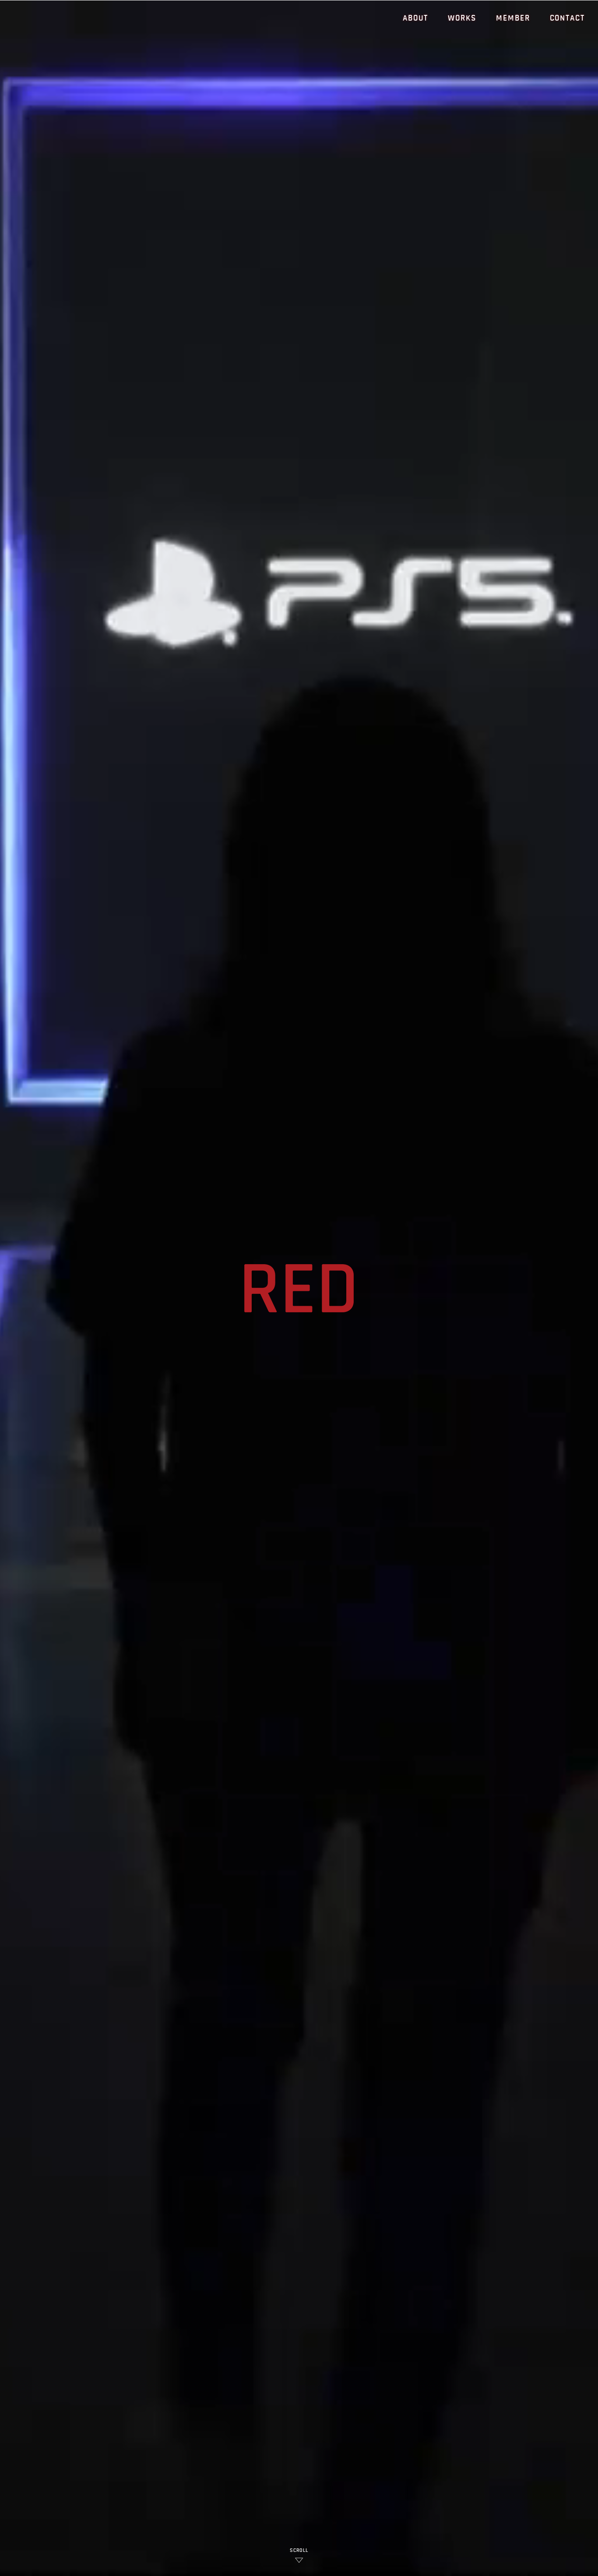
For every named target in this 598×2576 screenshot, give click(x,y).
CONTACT (567, 18)
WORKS (462, 18)
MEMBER (513, 18)
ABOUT (416, 18)
